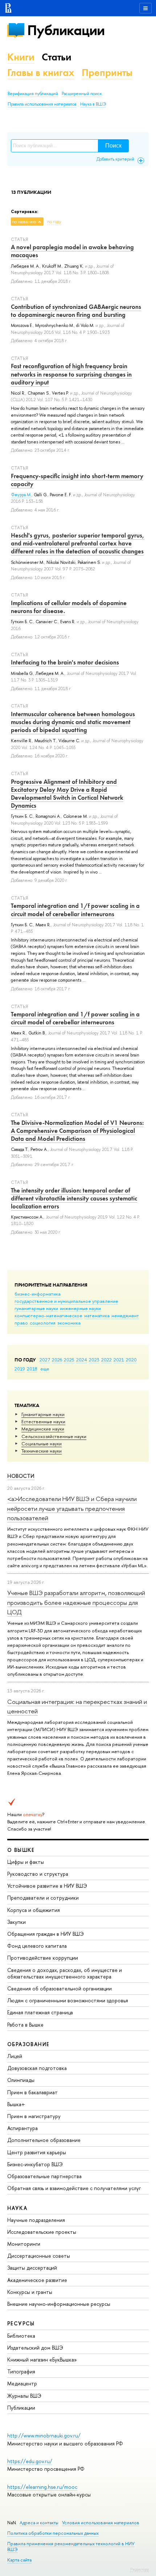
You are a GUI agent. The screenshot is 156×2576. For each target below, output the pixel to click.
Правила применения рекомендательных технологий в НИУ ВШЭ (71, 2547)
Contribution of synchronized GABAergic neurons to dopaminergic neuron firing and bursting (76, 311)
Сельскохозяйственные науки (54, 1436)
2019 (20, 1369)
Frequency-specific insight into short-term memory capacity (77, 480)
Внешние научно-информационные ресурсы (59, 2304)
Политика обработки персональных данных (53, 2533)
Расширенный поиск (82, 94)
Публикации (66, 30)
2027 (45, 1360)
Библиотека (21, 2336)
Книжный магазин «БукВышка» (42, 2360)
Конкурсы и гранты (30, 2292)
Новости (21, 1476)
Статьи (57, 57)
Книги (21, 57)
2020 (131, 1360)
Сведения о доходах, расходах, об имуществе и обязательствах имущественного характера (65, 1973)
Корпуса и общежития (34, 1910)
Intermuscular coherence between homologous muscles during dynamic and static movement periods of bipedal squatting (73, 722)
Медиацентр (22, 2383)
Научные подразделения (36, 2220)
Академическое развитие (37, 2280)
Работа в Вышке (25, 2025)
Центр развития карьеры (37, 2152)
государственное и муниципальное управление (66, 1301)
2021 (119, 1360)
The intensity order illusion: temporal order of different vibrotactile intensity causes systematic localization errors (74, 1198)
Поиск (113, 146)
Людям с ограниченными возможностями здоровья (68, 2000)
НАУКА (17, 2208)
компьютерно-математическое (48, 1315)
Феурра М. (21, 495)
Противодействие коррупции (43, 1958)
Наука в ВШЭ (93, 104)
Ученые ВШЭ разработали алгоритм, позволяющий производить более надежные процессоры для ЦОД (76, 1602)
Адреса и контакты (39, 2523)
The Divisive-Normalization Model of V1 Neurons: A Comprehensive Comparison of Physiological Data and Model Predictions (77, 1131)
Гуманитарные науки (43, 1414)
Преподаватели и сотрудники (43, 1898)
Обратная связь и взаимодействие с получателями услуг (74, 2188)
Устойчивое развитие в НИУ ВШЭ (47, 1886)
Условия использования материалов (101, 2523)
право (21, 1323)
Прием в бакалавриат (32, 2092)
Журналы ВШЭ (24, 2396)
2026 (57, 1360)
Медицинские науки (43, 1429)
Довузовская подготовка (37, 2068)
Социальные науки (42, 1444)
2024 (82, 1360)
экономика (69, 1323)
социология (43, 1323)
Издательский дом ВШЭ (35, 2348)
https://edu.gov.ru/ (30, 2461)
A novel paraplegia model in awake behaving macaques (72, 251)
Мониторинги (24, 2244)
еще (45, 1369)
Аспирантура (22, 2128)
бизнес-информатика (38, 1294)
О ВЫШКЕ (21, 1850)
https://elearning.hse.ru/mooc (42, 2487)
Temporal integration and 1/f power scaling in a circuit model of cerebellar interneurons (75, 910)
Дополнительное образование (44, 2140)
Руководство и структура (38, 1874)
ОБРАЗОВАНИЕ (28, 2044)
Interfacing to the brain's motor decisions (65, 662)
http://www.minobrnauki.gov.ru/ (44, 2435)
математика (97, 1315)
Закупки (17, 1922)
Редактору (139, 2569)
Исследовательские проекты (42, 2232)
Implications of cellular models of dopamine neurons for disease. (69, 607)
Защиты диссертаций (32, 2268)
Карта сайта (19, 2560)
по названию (24, 222)
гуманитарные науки (36, 1308)
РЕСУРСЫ (21, 2323)
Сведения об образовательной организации (59, 1988)
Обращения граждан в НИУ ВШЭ (46, 1934)
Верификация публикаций (33, 94)
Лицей (15, 2056)
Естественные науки (43, 1421)
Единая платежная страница (40, 2012)
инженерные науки (80, 1308)
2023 (94, 1360)
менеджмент (125, 1315)
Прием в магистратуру (34, 2116)
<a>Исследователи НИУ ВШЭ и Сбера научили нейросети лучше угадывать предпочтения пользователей (72, 1508)
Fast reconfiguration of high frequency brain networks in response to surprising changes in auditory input (71, 374)
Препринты (107, 73)
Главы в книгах (41, 73)
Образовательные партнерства (44, 2176)
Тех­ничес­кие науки (42, 1451)
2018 (32, 1369)
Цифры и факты (26, 1862)
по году (54, 222)
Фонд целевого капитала (37, 1946)
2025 (69, 1360)
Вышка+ (16, 2104)
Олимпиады (21, 2080)
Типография (21, 2371)
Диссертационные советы (39, 2256)
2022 (106, 1360)
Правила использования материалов (42, 104)
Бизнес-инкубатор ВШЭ (35, 2164)
